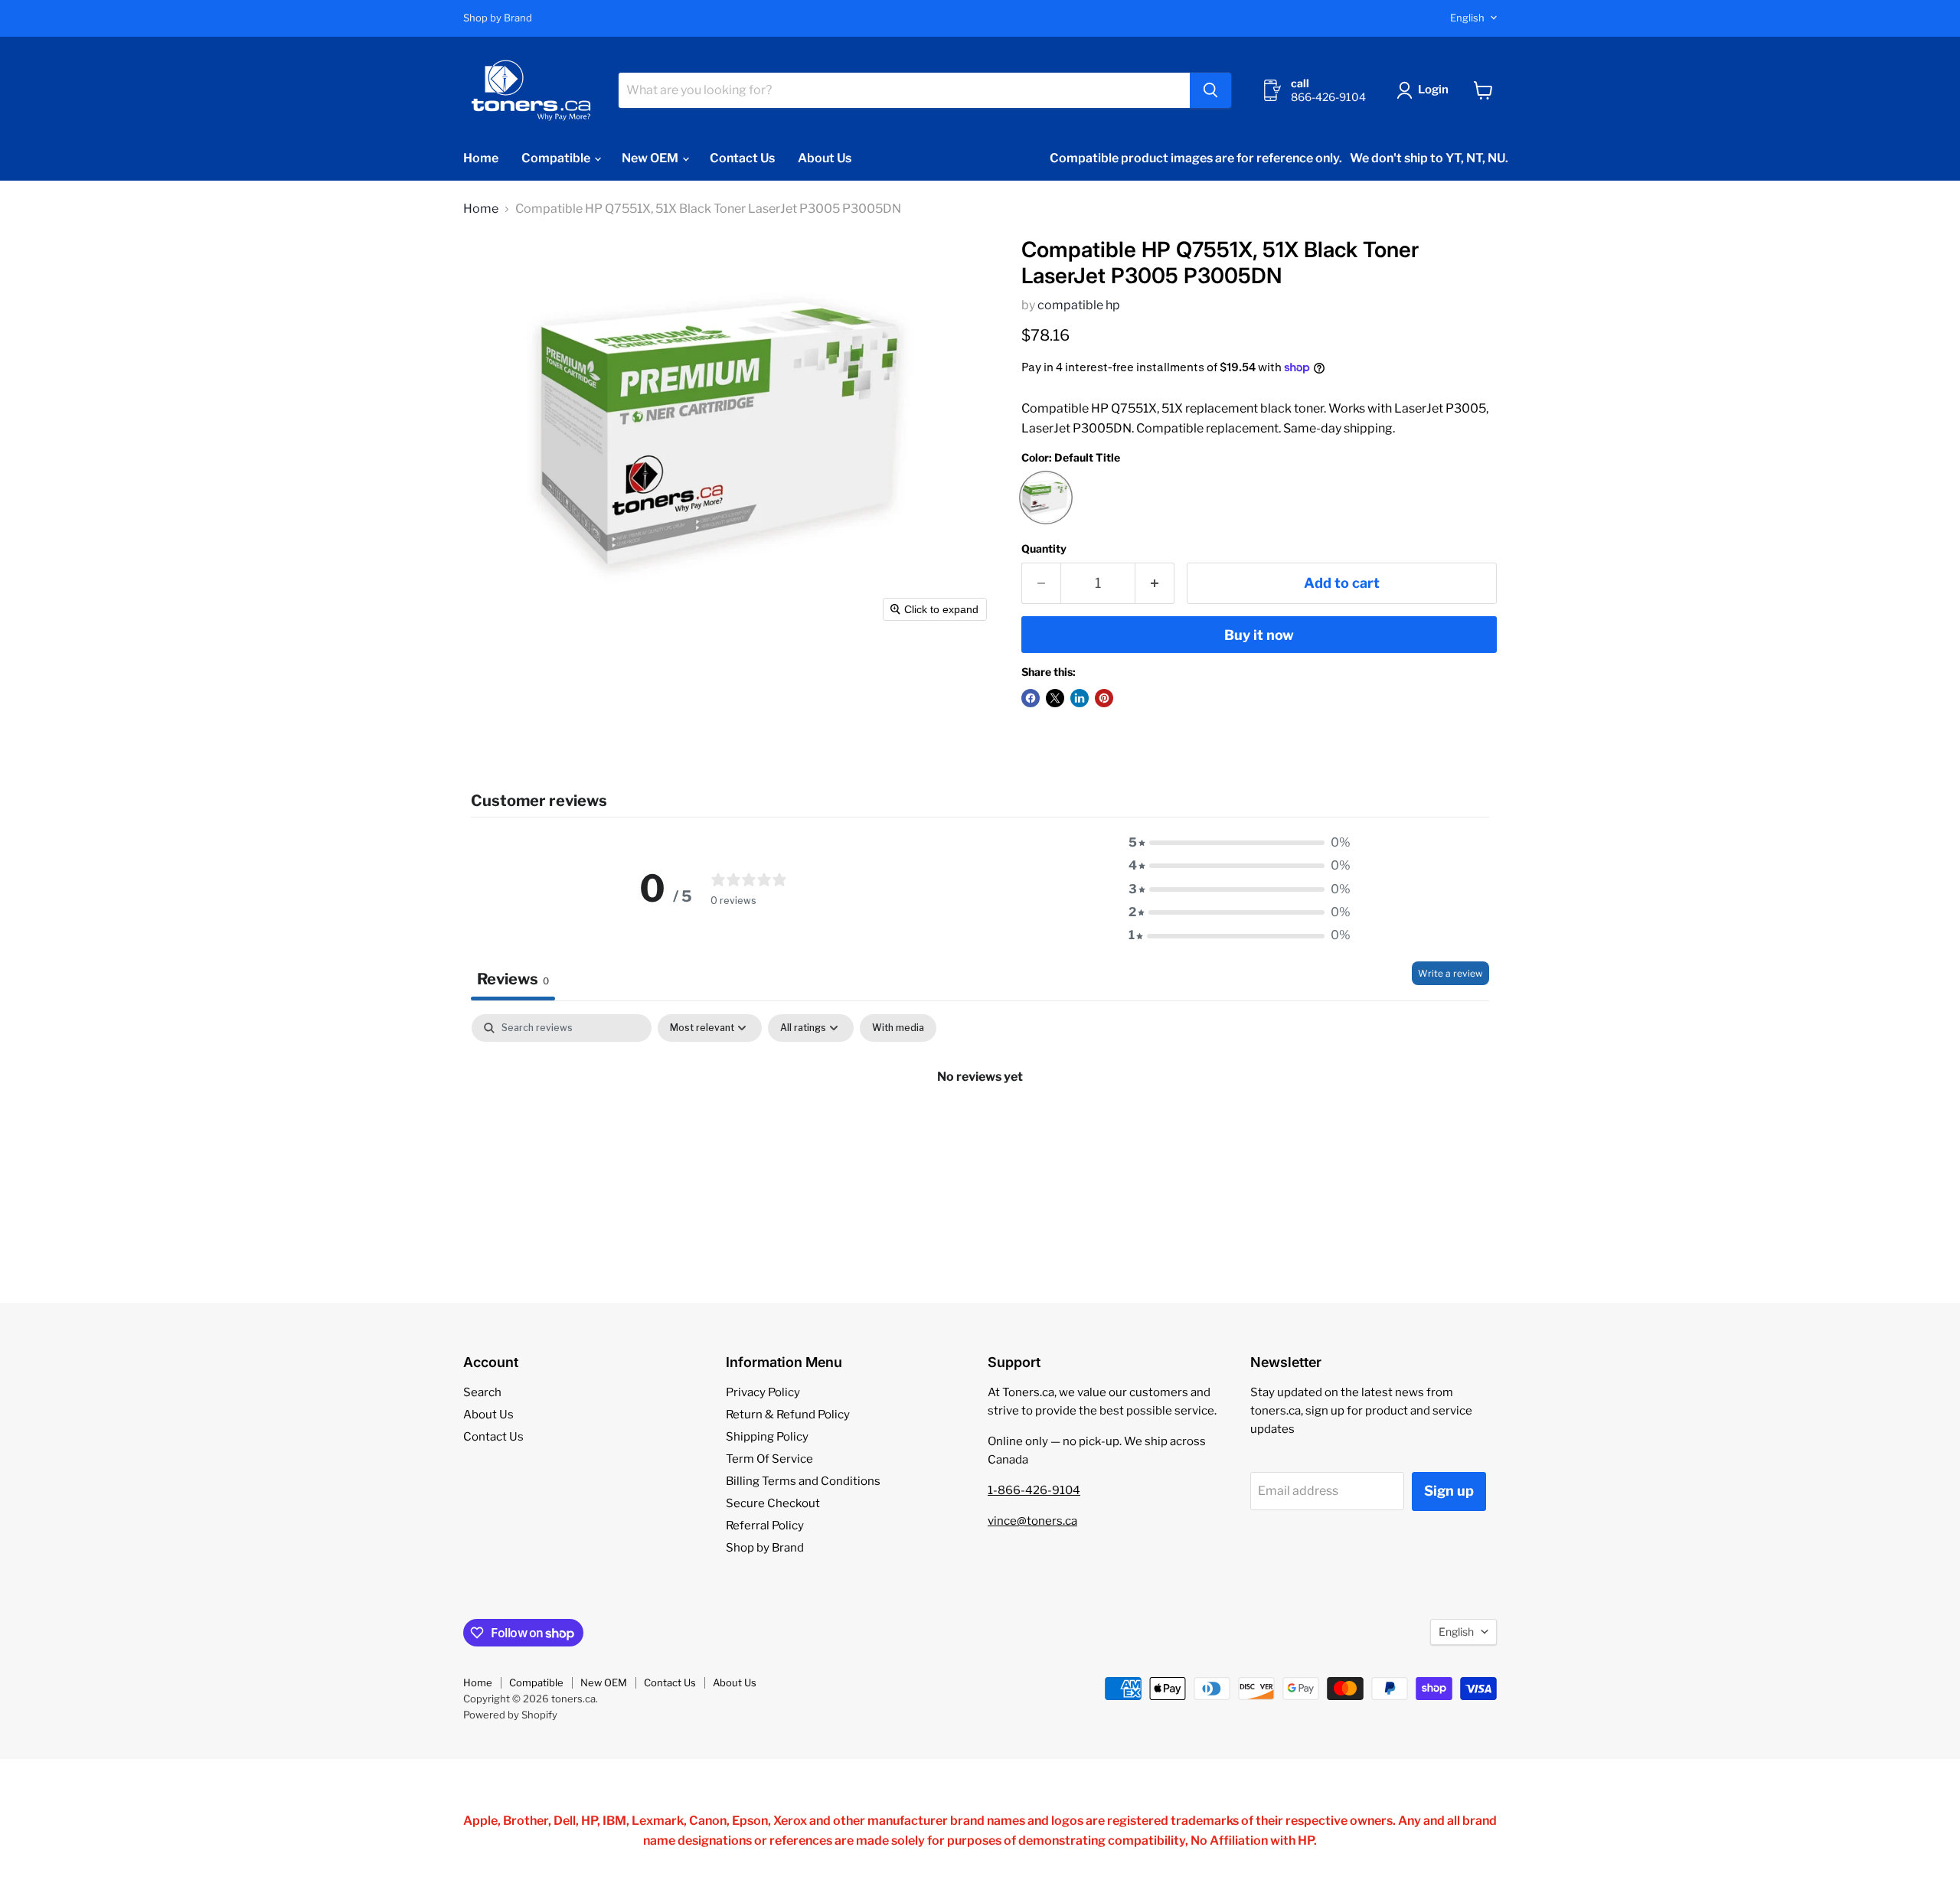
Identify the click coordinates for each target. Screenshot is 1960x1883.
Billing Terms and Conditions (803, 1481)
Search (482, 1392)
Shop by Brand (498, 18)
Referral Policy (765, 1526)
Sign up (1449, 1491)
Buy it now (1259, 635)
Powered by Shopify (510, 1715)
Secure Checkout (773, 1503)
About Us (825, 158)
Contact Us (742, 158)
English (1467, 18)
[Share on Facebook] (1031, 698)
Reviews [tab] (513, 979)
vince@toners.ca (1032, 1521)
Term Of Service (769, 1459)
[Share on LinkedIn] (1080, 698)
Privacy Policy (763, 1392)
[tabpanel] (980, 1128)
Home (481, 158)
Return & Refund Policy (788, 1415)
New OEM (651, 158)
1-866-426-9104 (1034, 1490)
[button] (1426, 90)
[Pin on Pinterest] (1104, 698)
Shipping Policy (767, 1437)
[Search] (1210, 90)
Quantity (1044, 549)
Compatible (557, 158)
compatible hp (1079, 305)
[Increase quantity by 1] (1155, 584)
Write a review (1450, 973)
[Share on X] (1055, 698)
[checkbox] (898, 1028)
